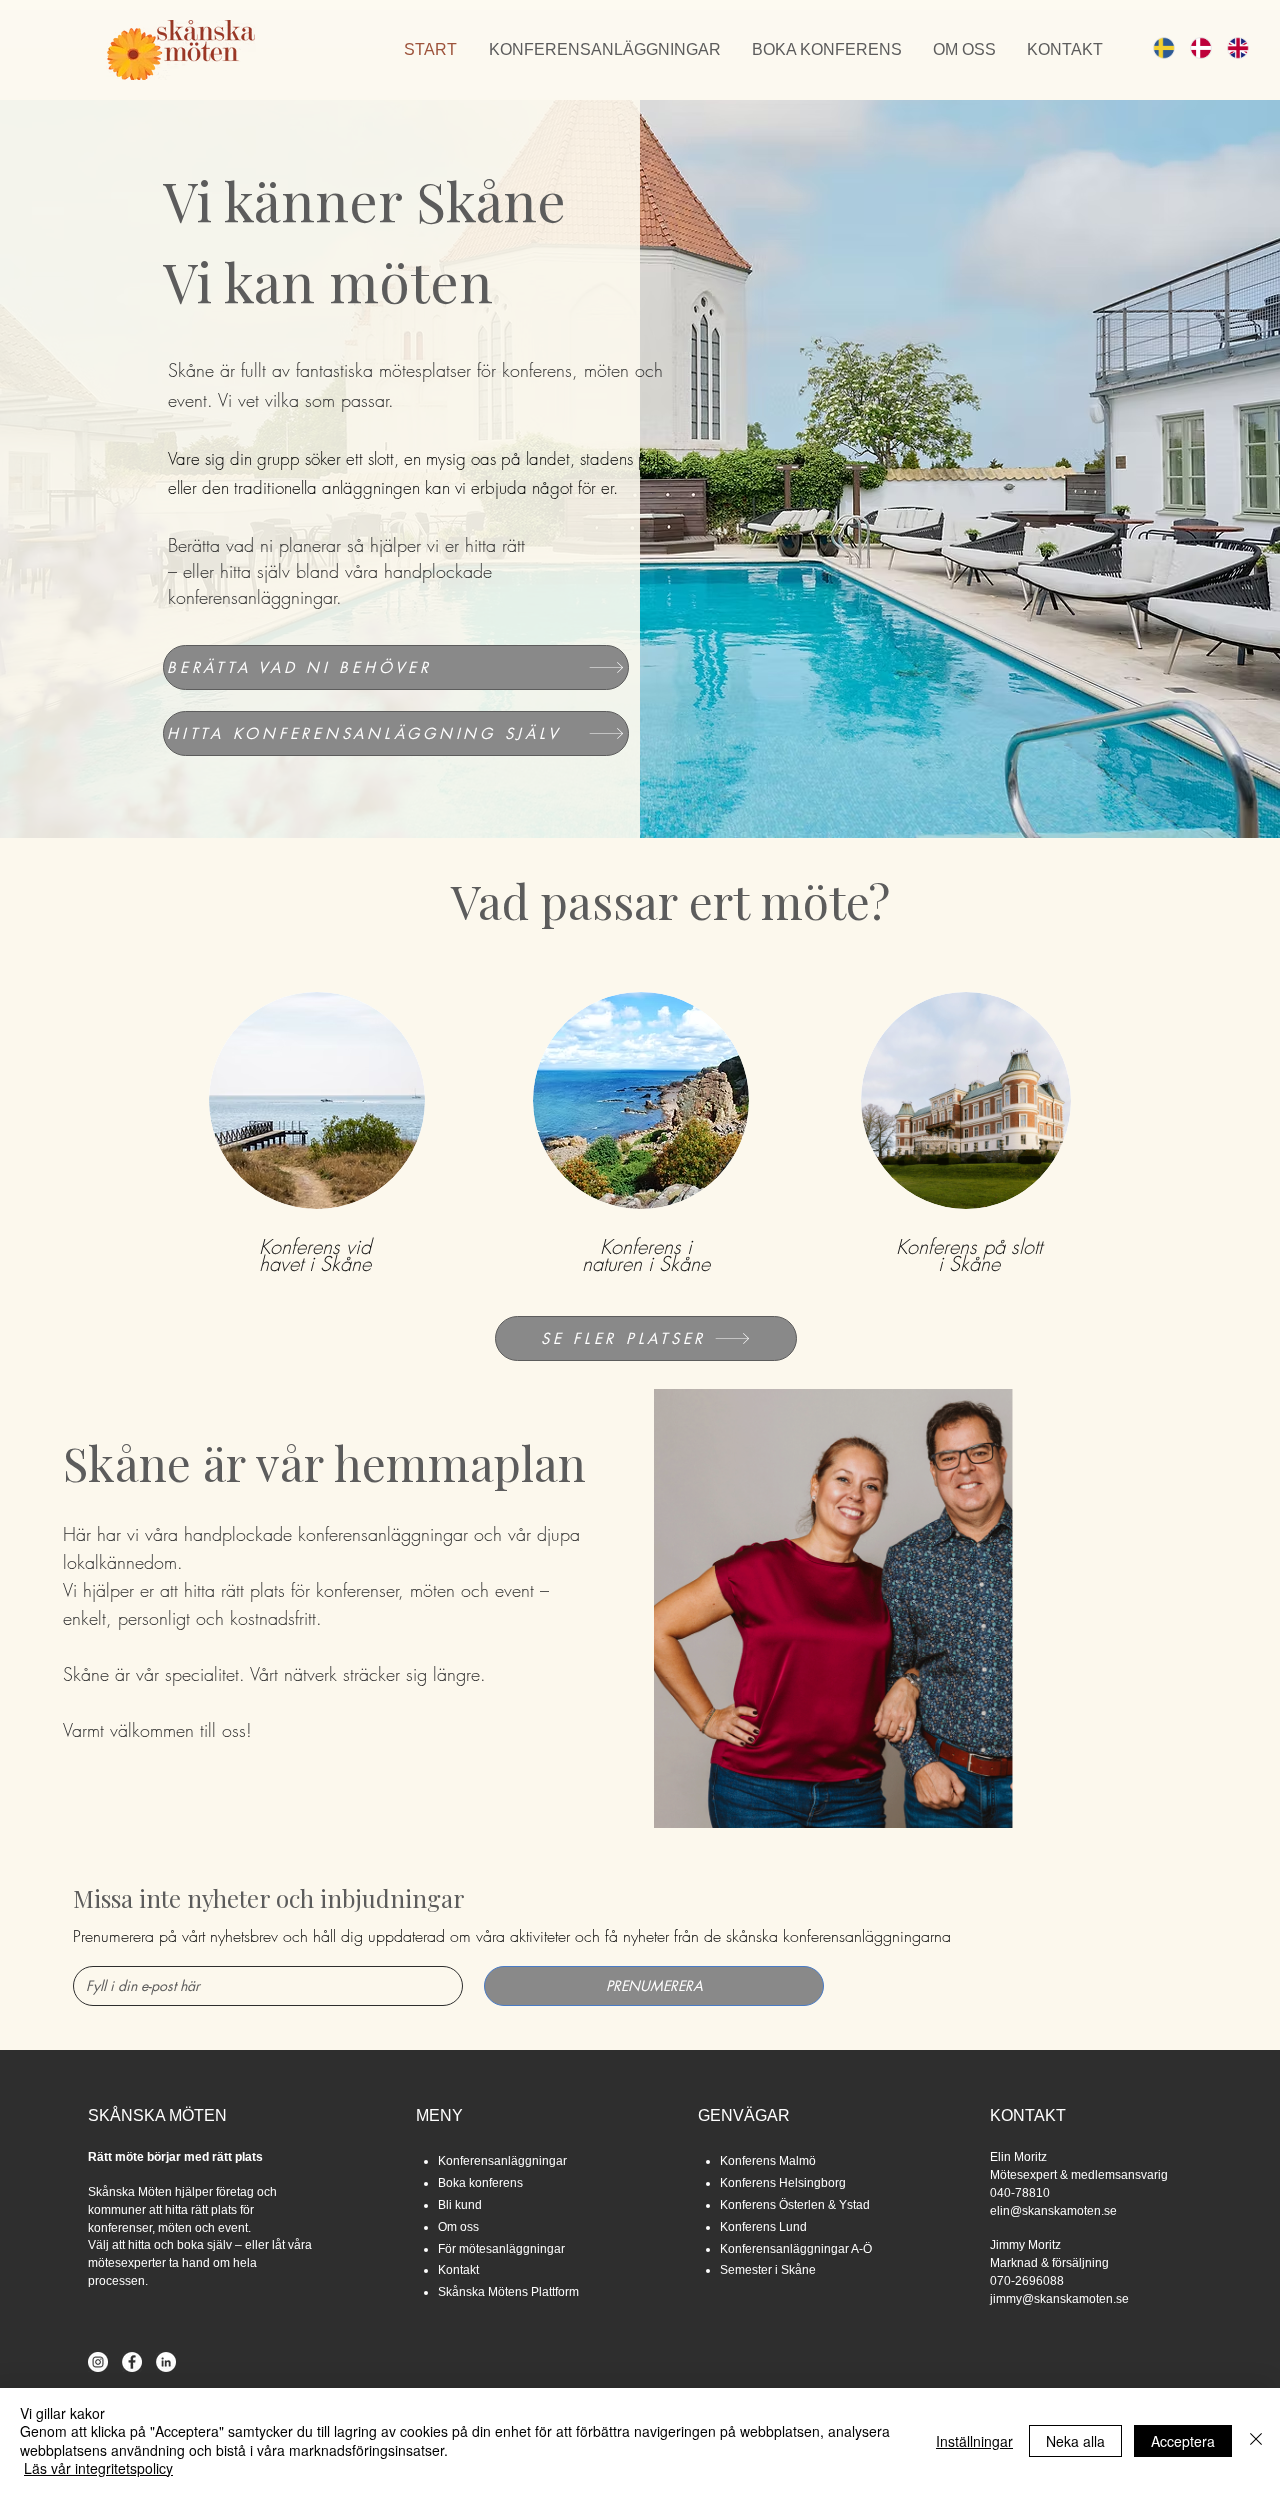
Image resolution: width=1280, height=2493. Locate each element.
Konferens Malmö (768, 2161)
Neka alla (1075, 2441)
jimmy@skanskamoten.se (1059, 2299)
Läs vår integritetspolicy (98, 2468)
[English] (1230, 47)
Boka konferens (480, 2183)
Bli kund (460, 2205)
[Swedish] (1157, 47)
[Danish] (1193, 47)
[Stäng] (1256, 2440)
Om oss (458, 2227)
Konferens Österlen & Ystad (795, 2205)
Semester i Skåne (768, 2270)
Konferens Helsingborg (783, 2183)
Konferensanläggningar (502, 2161)
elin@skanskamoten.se (1053, 2211)
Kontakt (458, 2270)
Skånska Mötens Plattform (508, 2292)
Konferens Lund (763, 2227)
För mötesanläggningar (501, 2249)
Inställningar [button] (974, 2441)
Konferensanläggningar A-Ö (796, 2249)
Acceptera (1183, 2441)
